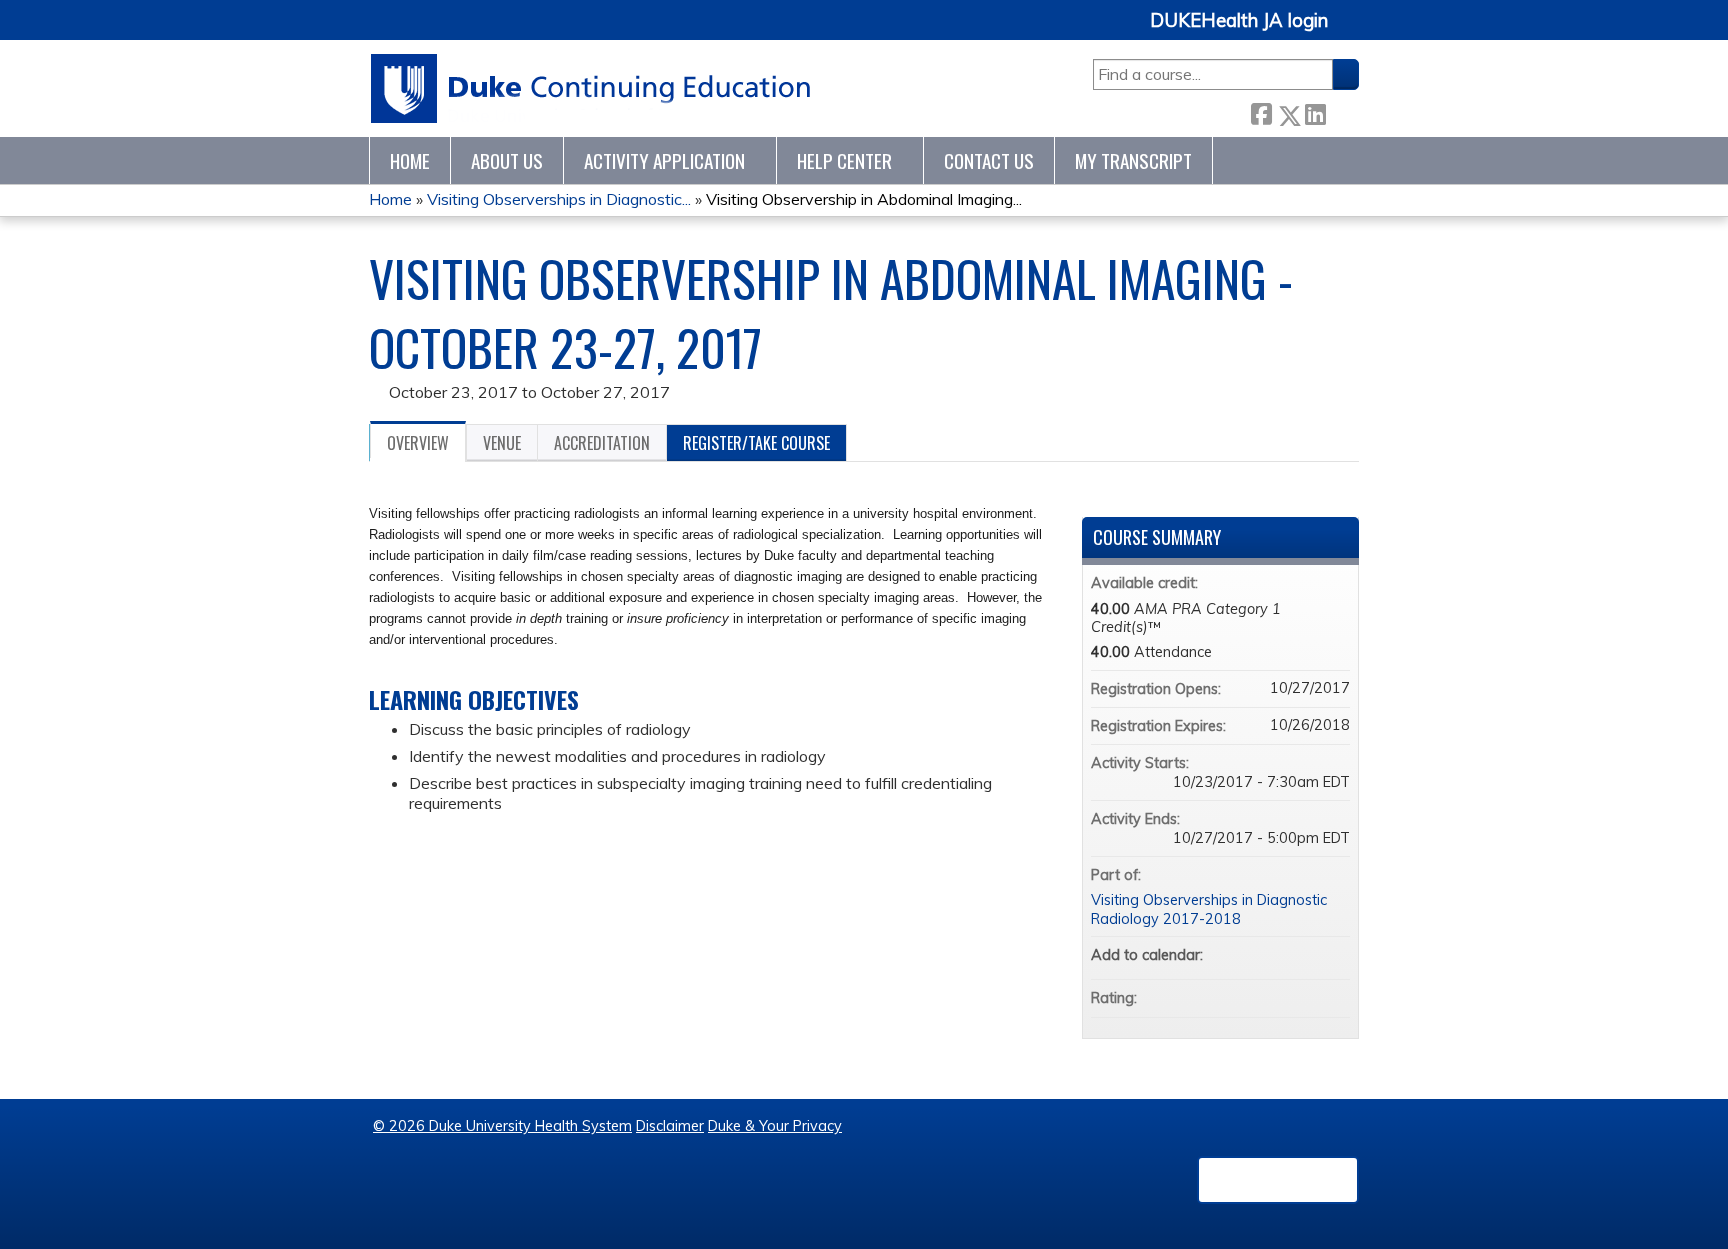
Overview (418, 443)
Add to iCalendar (1308, 954)
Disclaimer (670, 1126)
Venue (502, 443)
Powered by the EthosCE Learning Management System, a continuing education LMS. (1278, 1180)
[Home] (591, 88)
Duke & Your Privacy (775, 1126)
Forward (1342, 110)
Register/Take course (756, 443)
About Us (507, 160)
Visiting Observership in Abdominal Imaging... (864, 199)
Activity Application (664, 160)
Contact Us (989, 160)
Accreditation (602, 443)
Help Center (844, 160)
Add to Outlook (1334, 955)
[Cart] (1351, 31)
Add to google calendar (1256, 955)
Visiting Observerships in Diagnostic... (559, 199)
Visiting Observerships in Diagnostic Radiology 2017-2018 (1209, 909)
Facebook (1261, 111)
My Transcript (1133, 160)
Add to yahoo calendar (1282, 955)
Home (410, 160)
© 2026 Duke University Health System (502, 1126)
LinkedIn (1315, 111)
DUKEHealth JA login (1239, 21)
